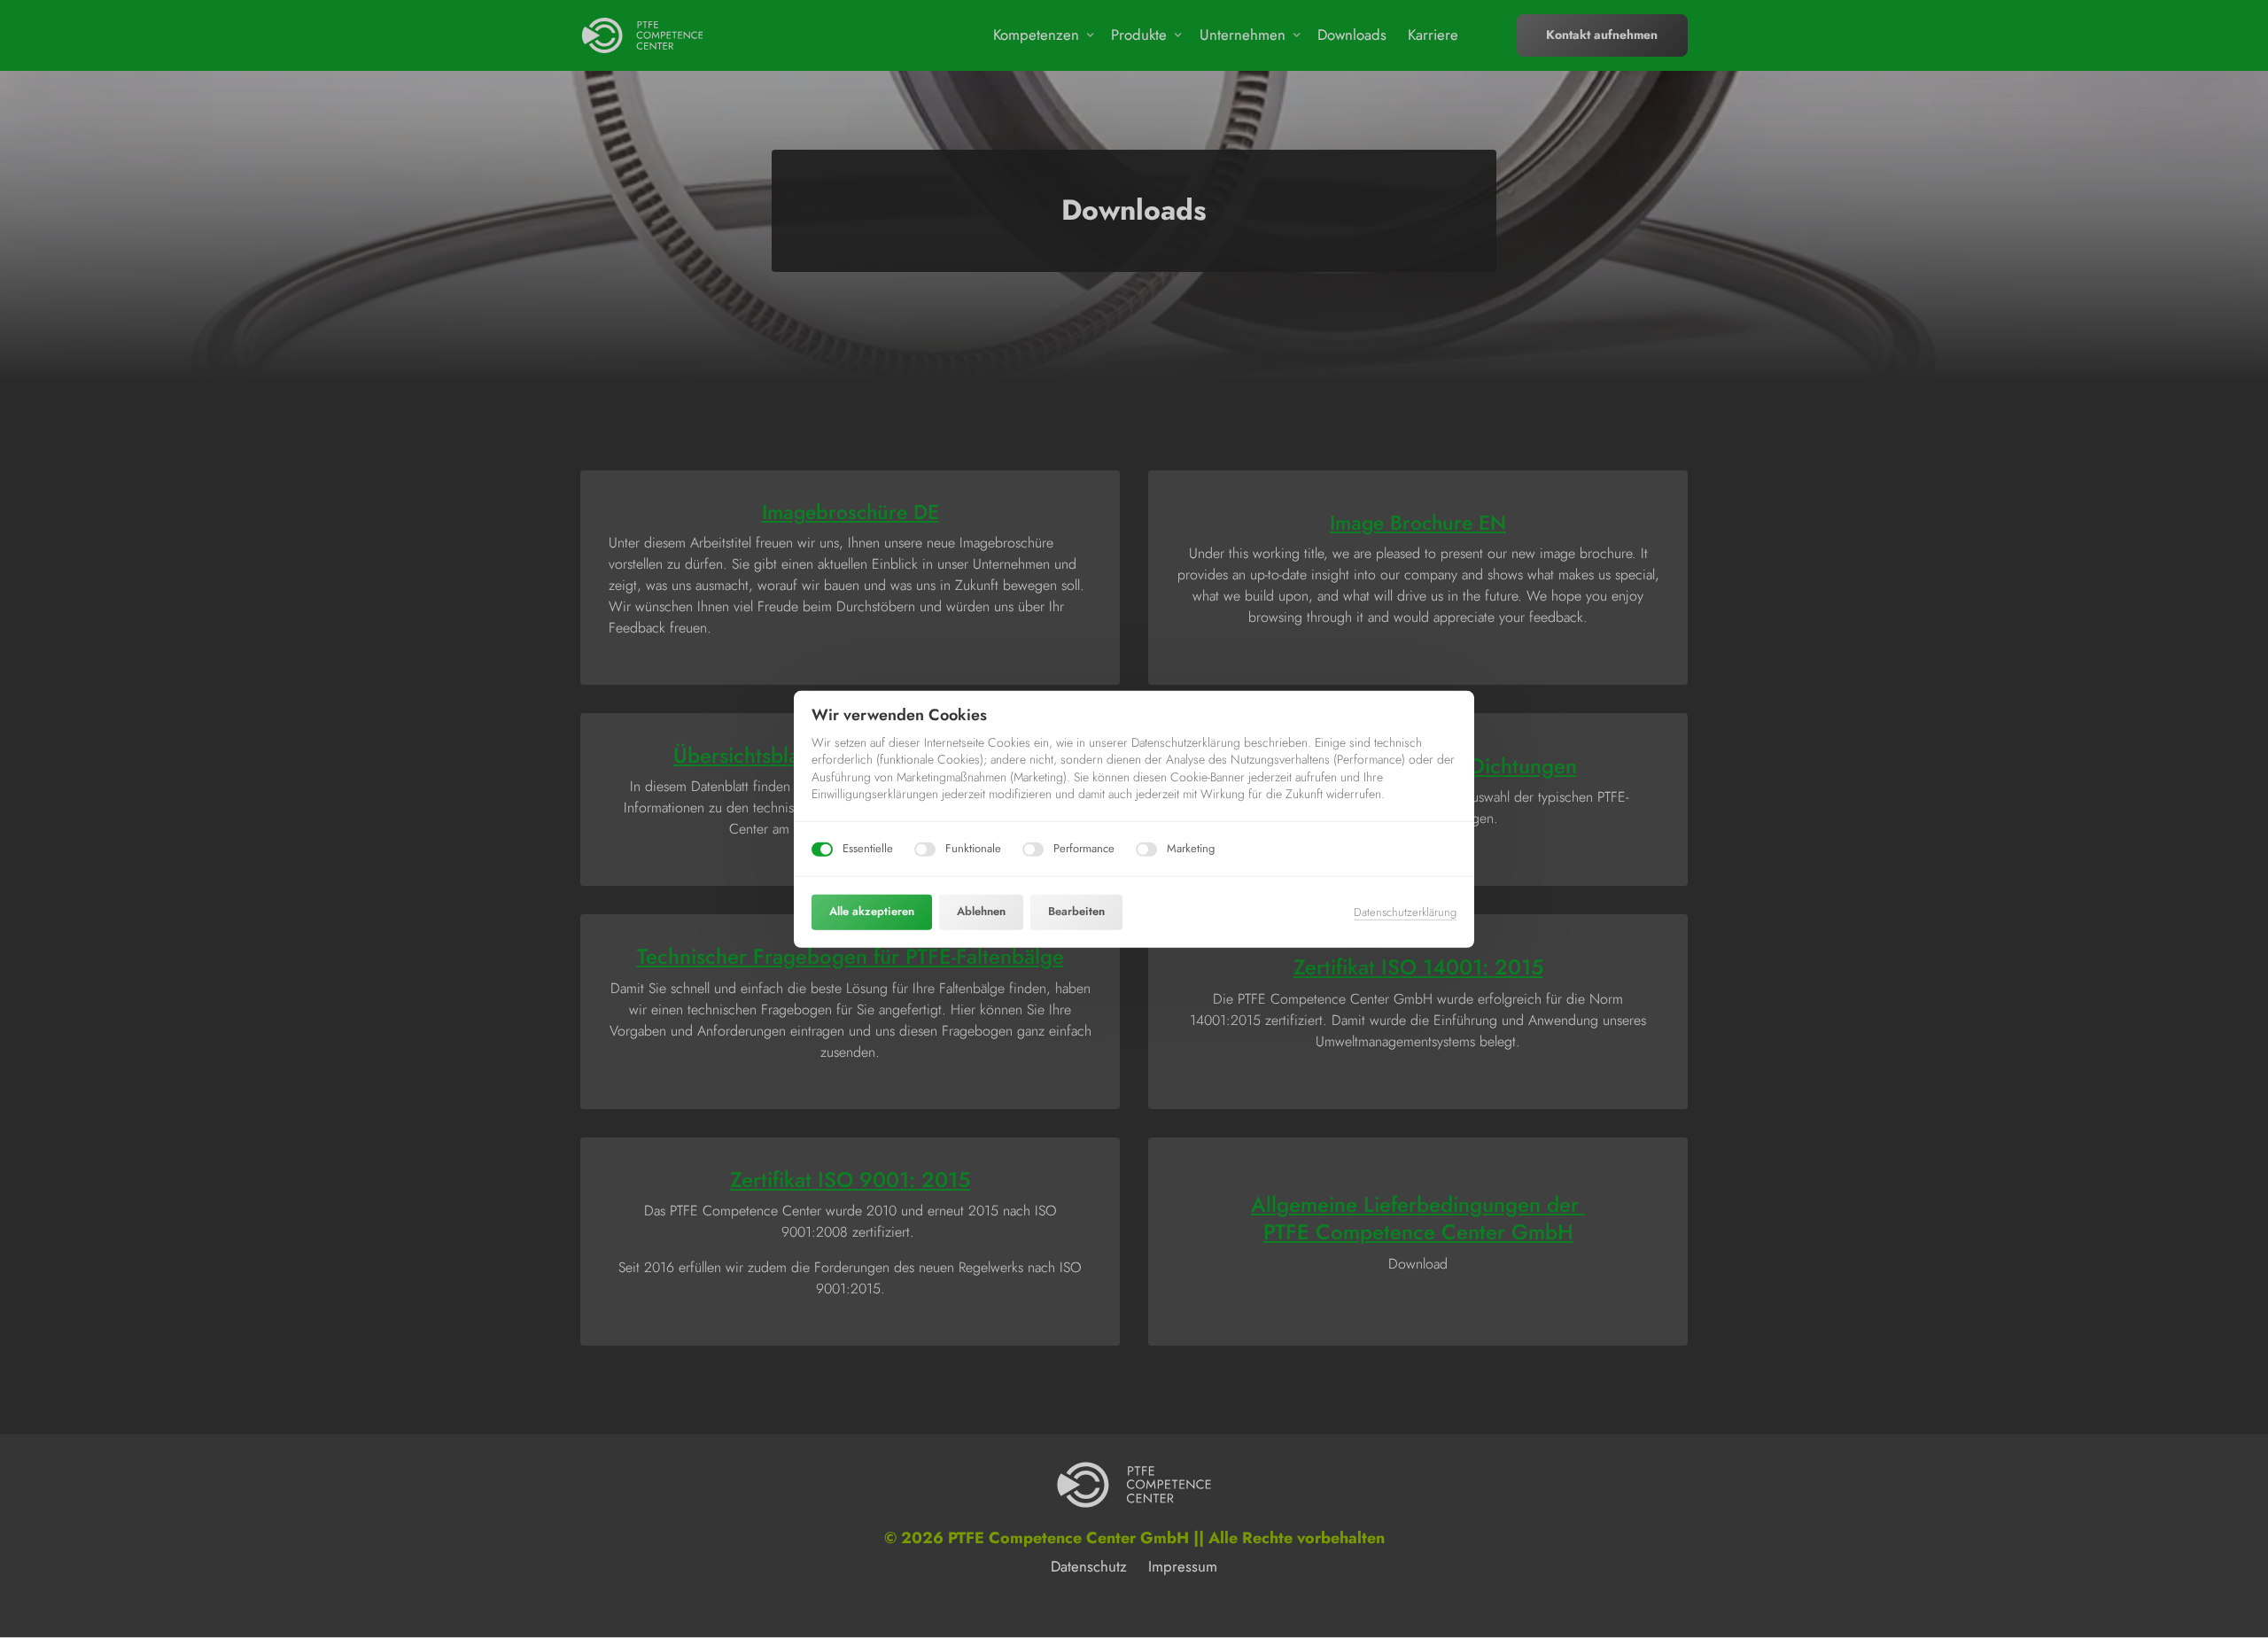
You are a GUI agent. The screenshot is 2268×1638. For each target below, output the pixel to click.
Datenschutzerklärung (1405, 912)
